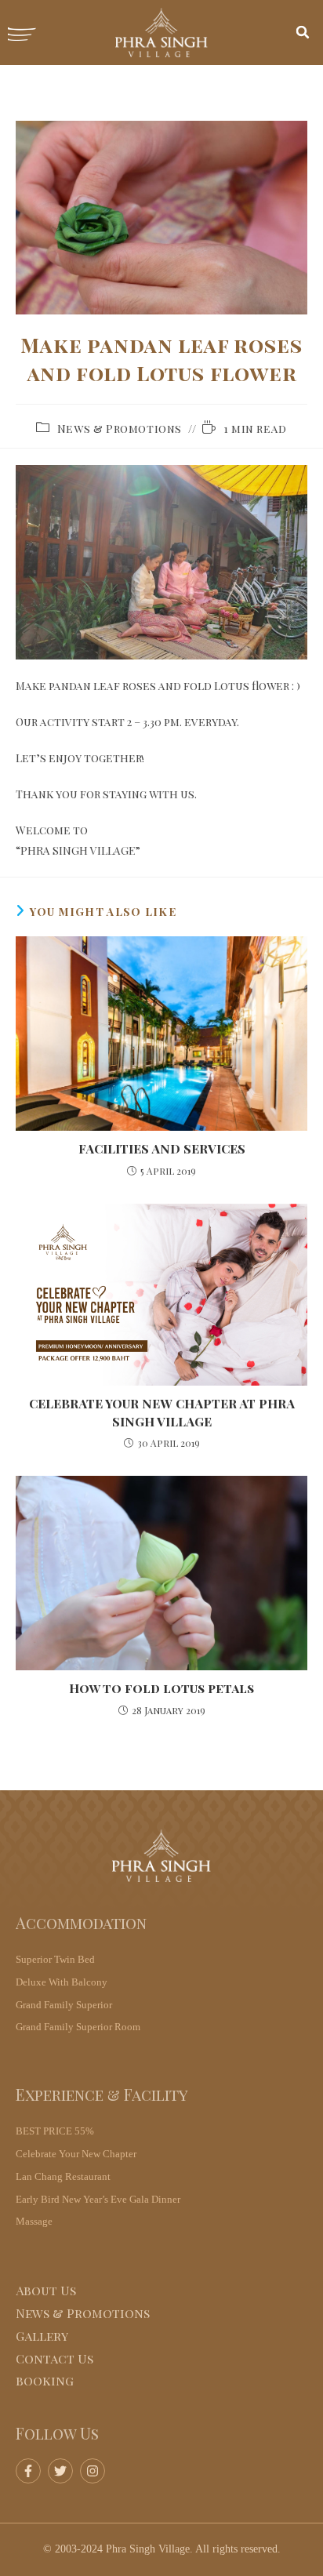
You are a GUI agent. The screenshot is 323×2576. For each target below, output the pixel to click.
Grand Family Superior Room (78, 2027)
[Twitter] (60, 2471)
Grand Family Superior (64, 2005)
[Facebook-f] (28, 2471)
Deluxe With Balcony (62, 1982)
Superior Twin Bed (55, 1959)
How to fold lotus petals (161, 1688)
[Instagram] (93, 2471)
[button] (303, 32)
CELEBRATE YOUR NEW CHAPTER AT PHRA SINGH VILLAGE (162, 1412)
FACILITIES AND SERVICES (162, 1148)
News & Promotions (120, 429)
